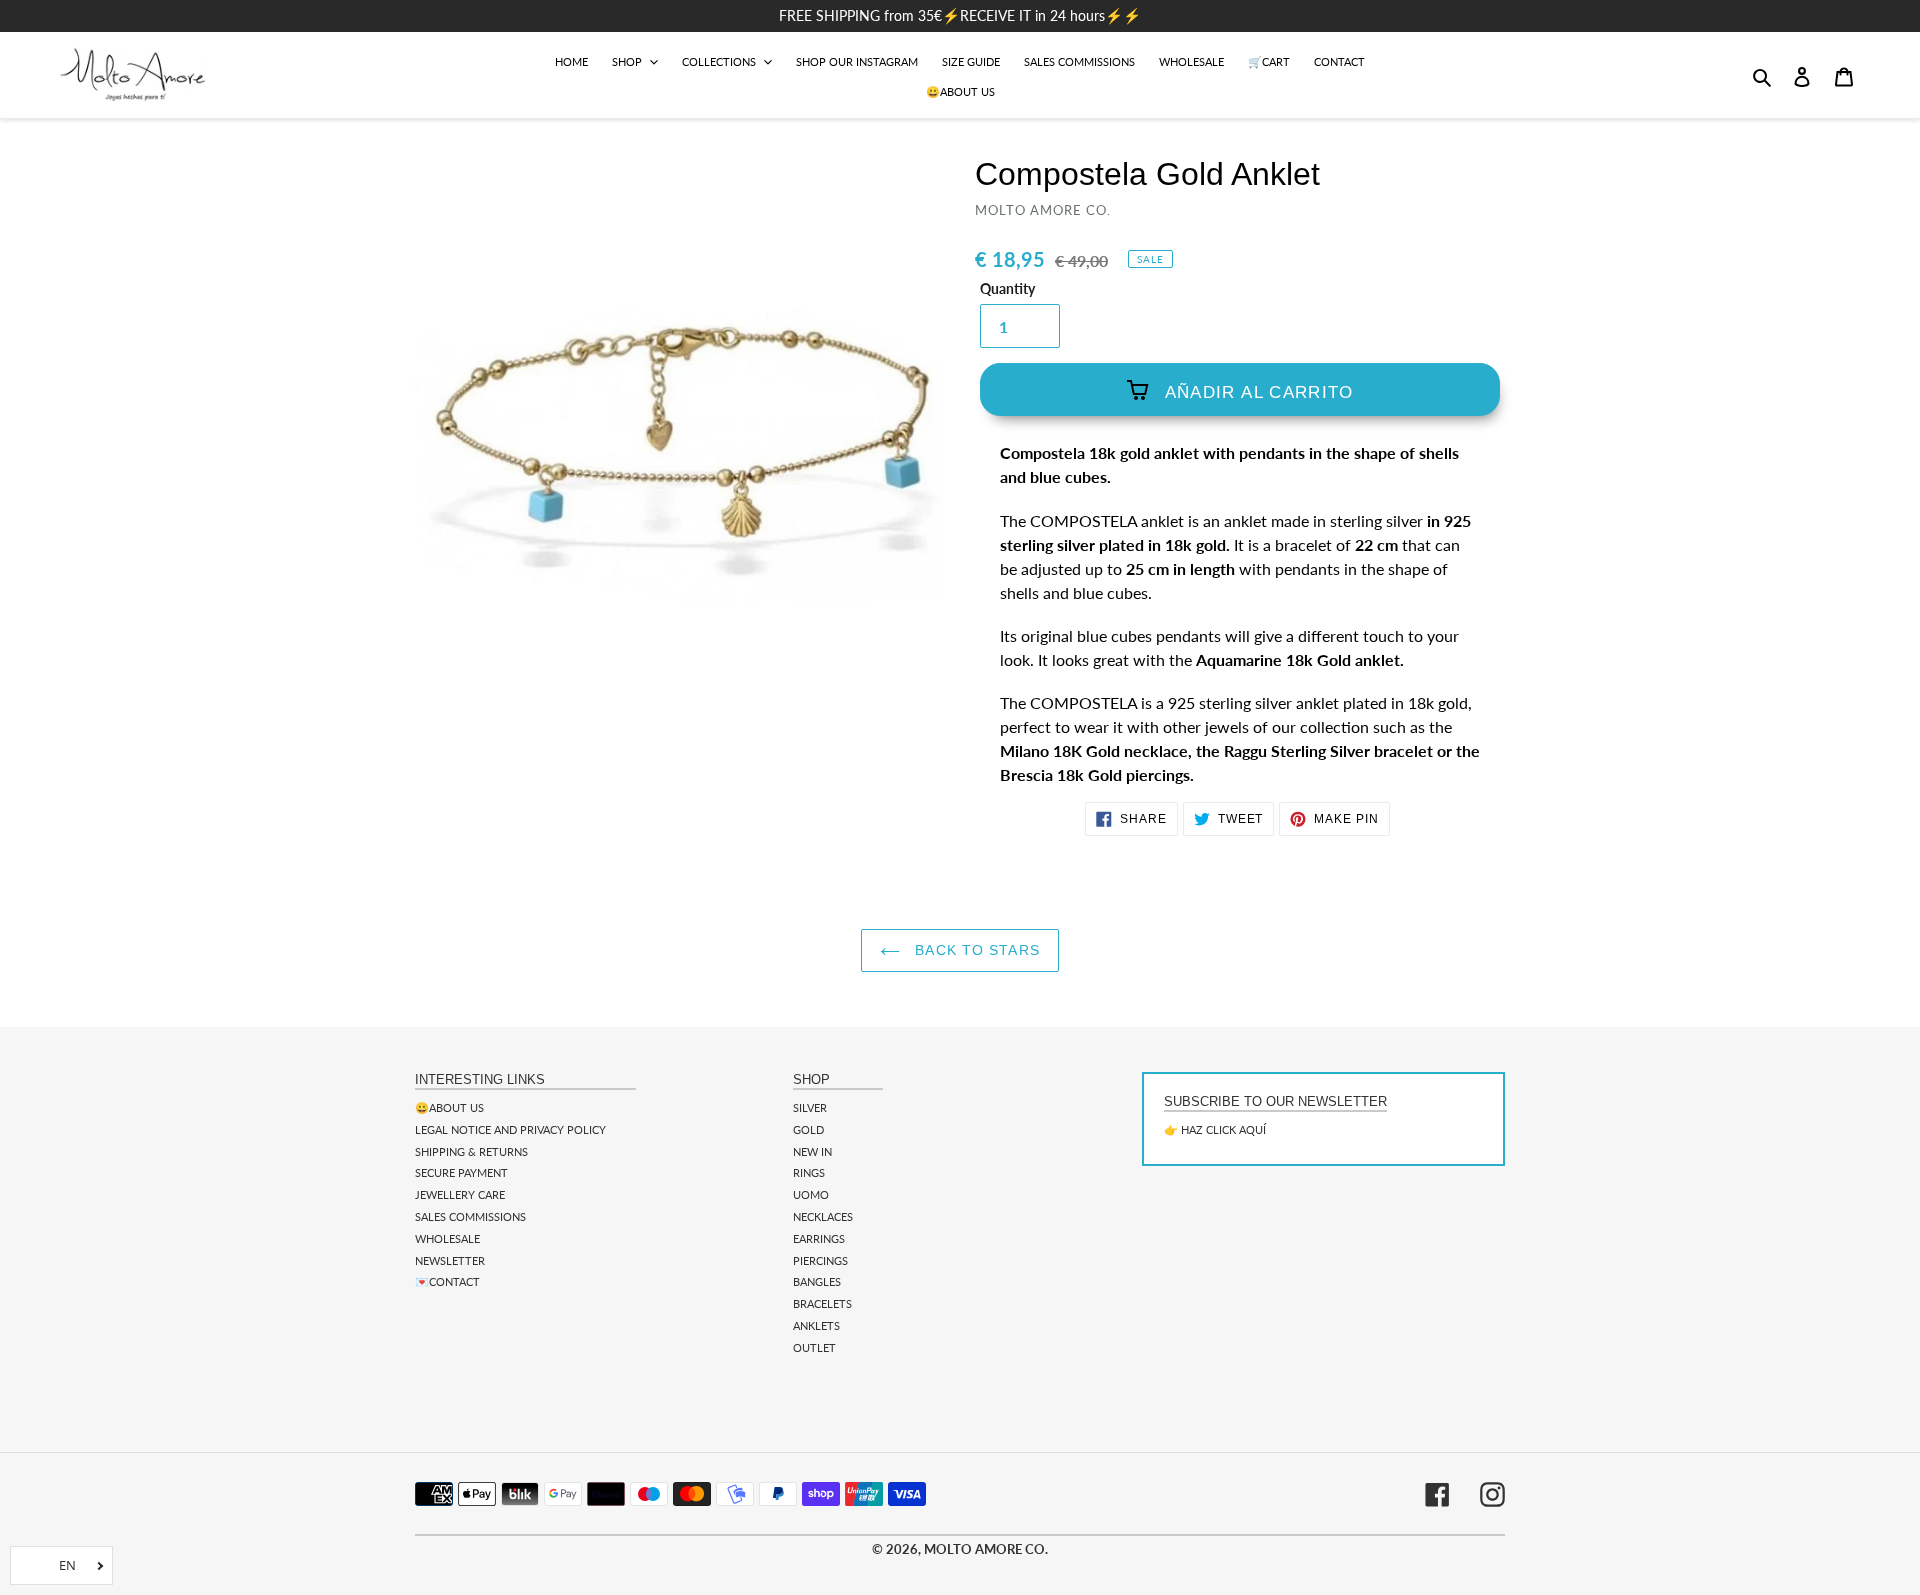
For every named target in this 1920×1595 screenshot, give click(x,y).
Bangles (817, 1281)
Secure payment (461, 1172)
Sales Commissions (470, 1216)
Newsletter (450, 1260)
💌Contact (447, 1281)
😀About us (449, 1107)
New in (812, 1151)
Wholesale (447, 1238)
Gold (808, 1129)
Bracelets (822, 1303)
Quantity (1007, 289)
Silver (810, 1107)
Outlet (814, 1347)
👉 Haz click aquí (1215, 1129)
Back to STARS (975, 950)
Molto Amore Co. (986, 1549)
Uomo (811, 1194)
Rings (809, 1172)
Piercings (820, 1260)
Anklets (816, 1325)
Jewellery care (460, 1194)
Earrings (819, 1238)
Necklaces (823, 1216)
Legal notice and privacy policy (510, 1129)
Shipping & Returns (471, 1151)
